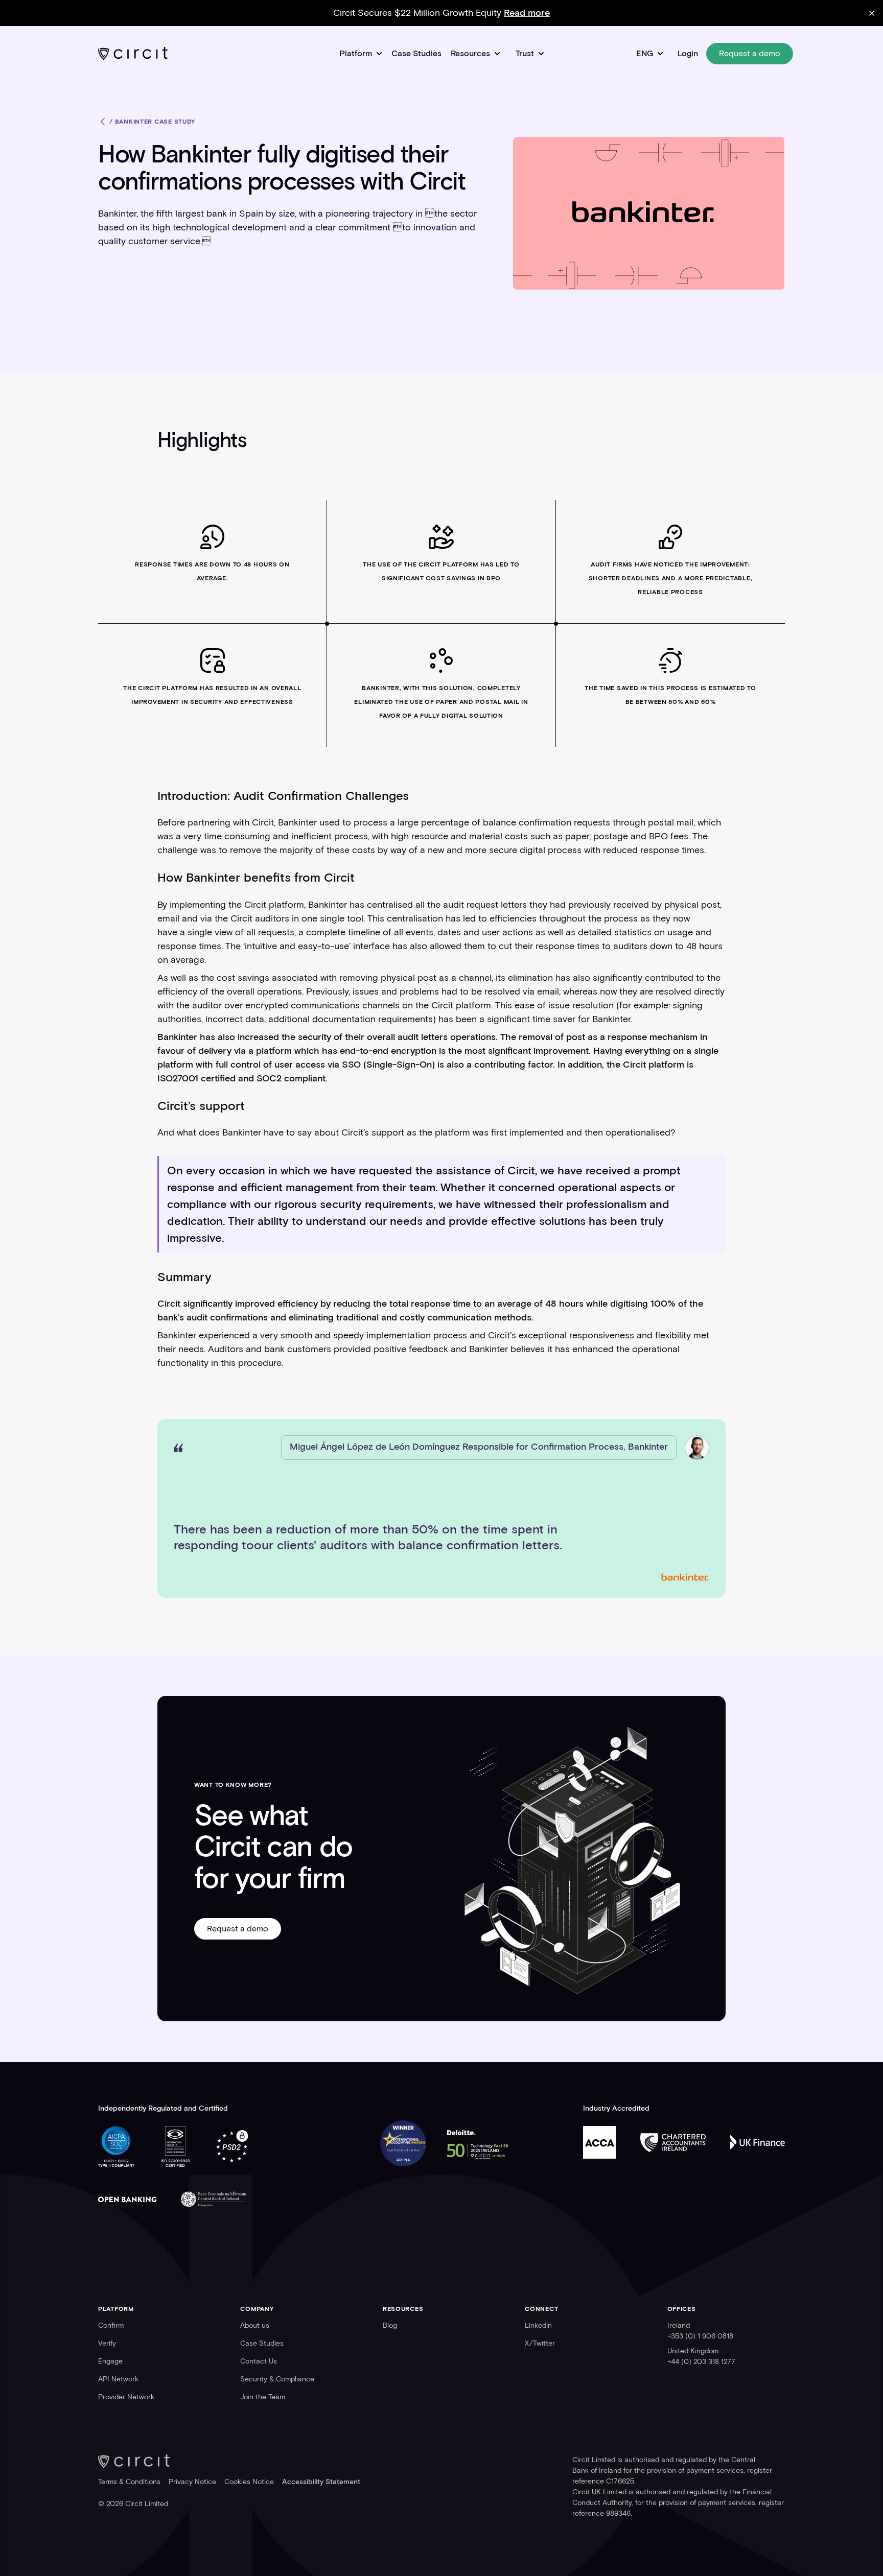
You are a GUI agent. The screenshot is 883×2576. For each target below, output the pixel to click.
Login (688, 53)
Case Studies (416, 53)
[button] (361, 53)
